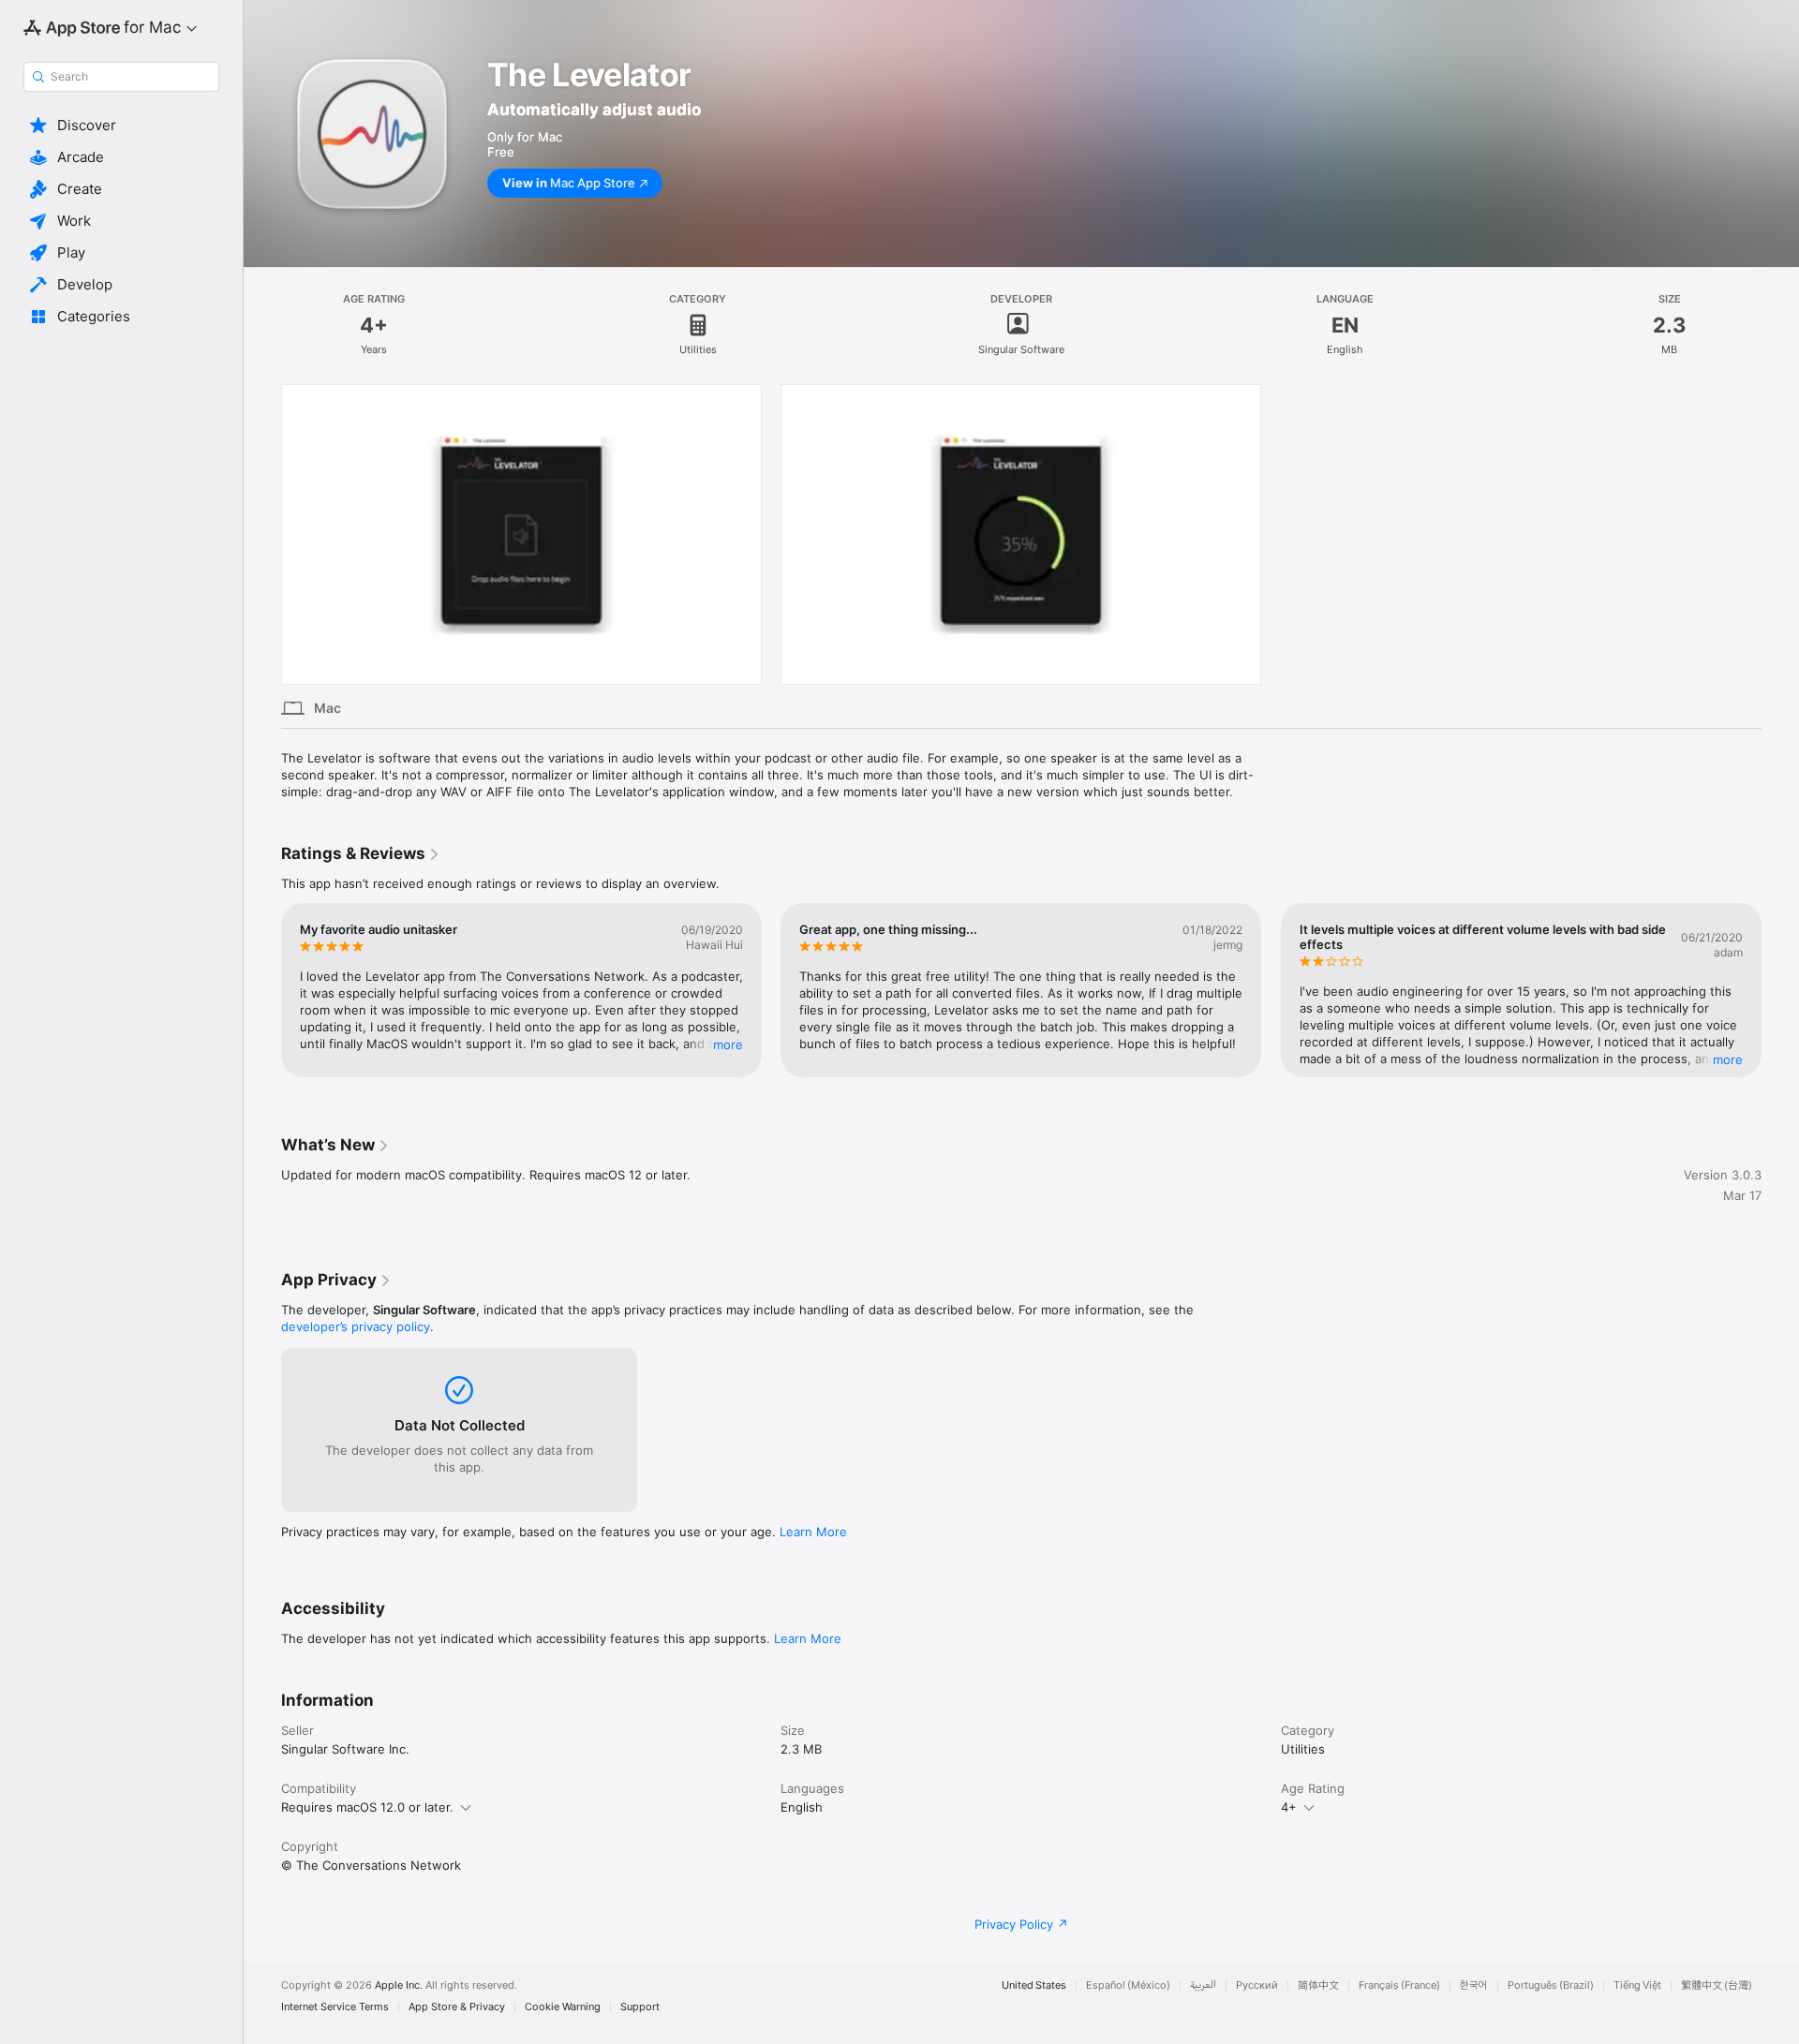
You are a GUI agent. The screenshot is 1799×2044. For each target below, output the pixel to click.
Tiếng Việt (1637, 1985)
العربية (1203, 1985)
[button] (121, 126)
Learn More (813, 1532)
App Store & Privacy (457, 2007)
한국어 (1474, 1985)
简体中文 (1318, 1985)
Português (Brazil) (1551, 1985)
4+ (1289, 1807)
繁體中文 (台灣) (1717, 1985)
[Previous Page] (262, 990)
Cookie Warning (563, 2007)
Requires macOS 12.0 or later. (367, 1807)
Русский (1257, 1985)
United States (1034, 1985)
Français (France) (1399, 1985)
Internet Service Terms (335, 2007)
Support (640, 2007)
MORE (728, 1044)
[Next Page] (1780, 990)
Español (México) (1128, 1985)
